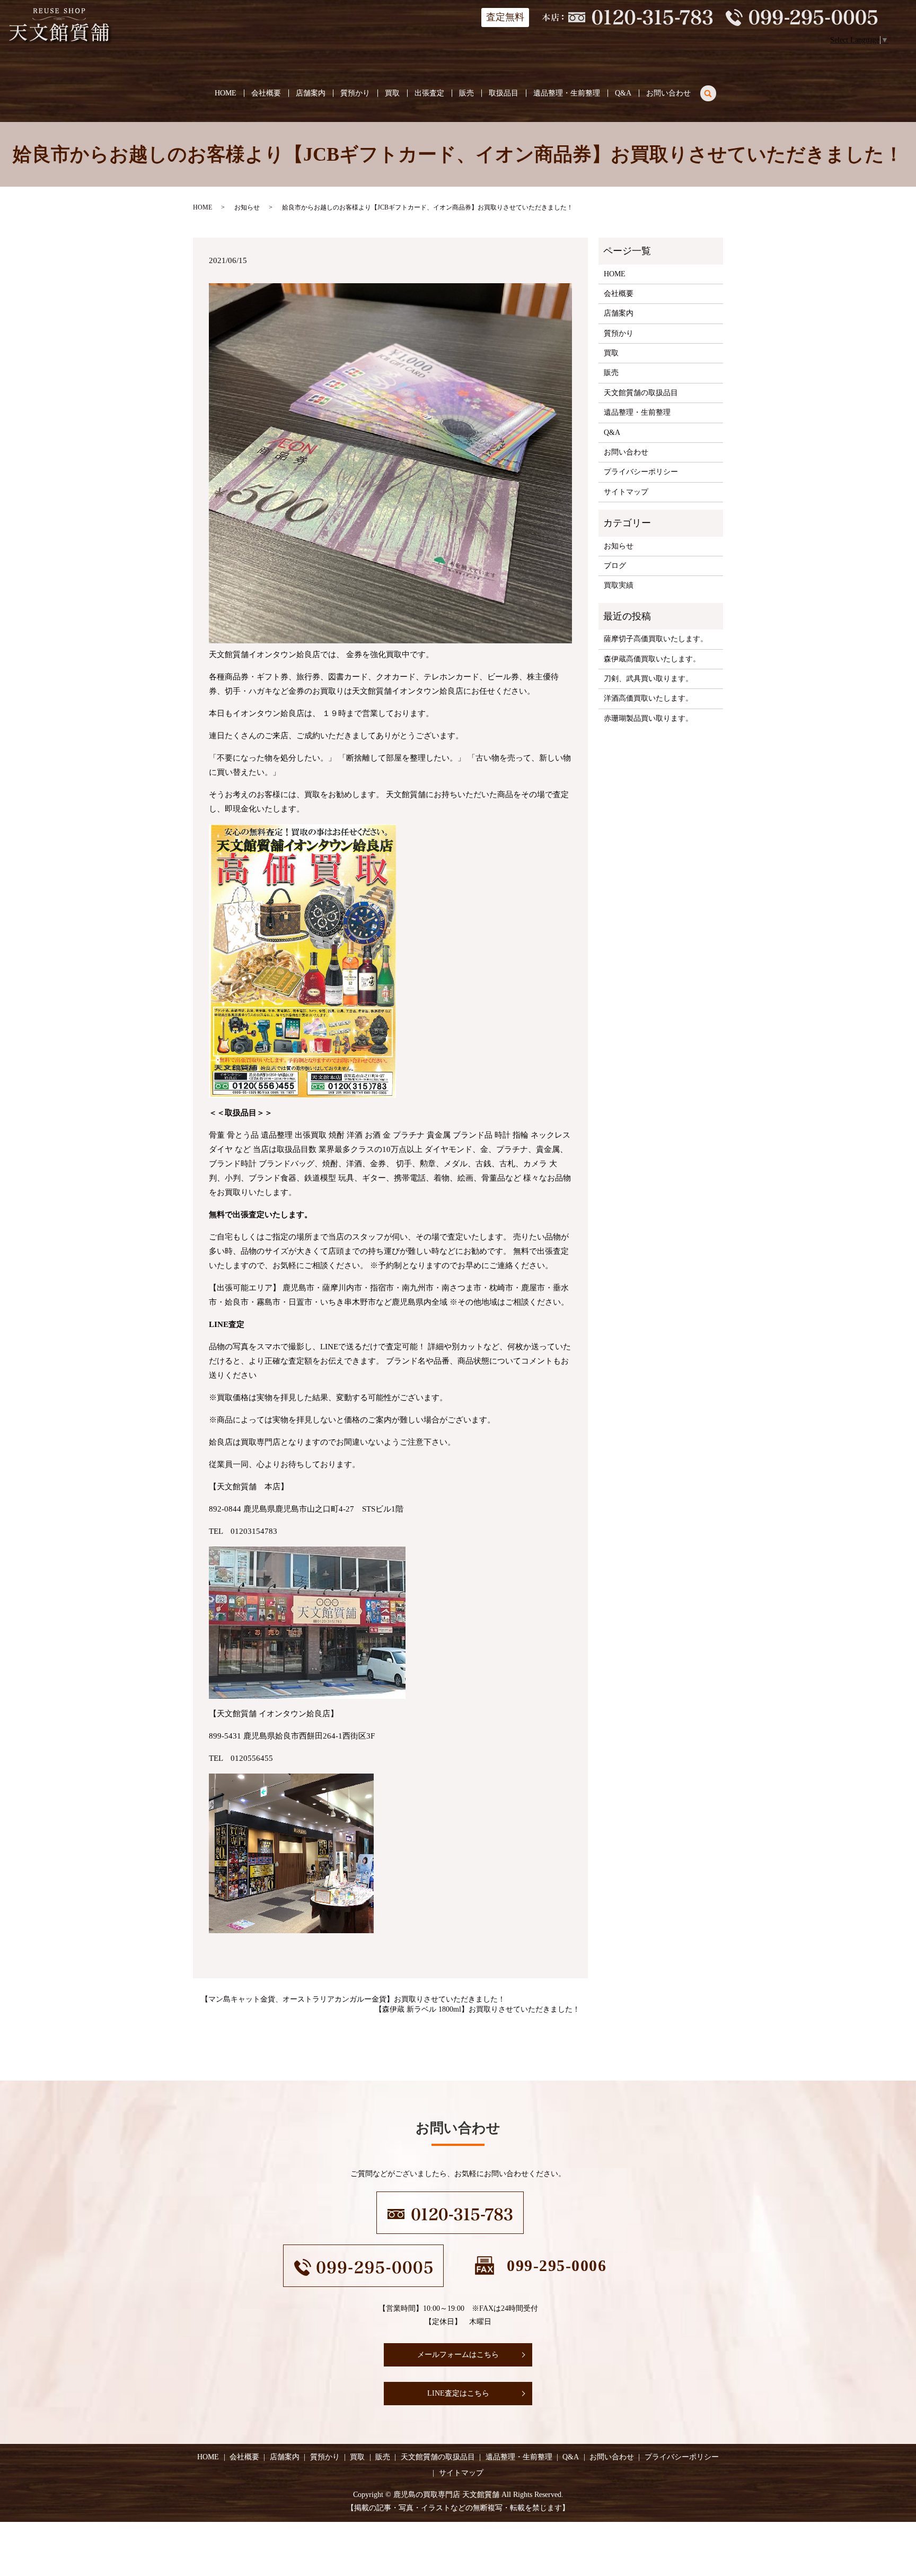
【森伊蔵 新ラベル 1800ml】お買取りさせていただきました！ (477, 2009)
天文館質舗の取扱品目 (641, 393)
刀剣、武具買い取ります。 (648, 679)
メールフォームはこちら (458, 2355)
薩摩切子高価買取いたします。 (656, 639)
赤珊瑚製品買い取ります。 (648, 718)
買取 (392, 93)
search (714, 91)
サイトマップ (626, 492)
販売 (466, 93)
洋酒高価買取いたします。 (648, 698)
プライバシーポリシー (641, 472)
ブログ (615, 566)
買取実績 (619, 585)
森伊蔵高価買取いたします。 (652, 659)
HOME (226, 93)
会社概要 (266, 93)
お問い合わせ (668, 93)
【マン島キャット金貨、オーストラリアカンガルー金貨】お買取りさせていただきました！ (353, 1999)
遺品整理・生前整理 (567, 93)
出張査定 (429, 93)
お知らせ (247, 207)
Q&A (623, 93)
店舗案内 (311, 93)
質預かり (355, 93)
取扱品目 (504, 93)
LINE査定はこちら (458, 2393)
